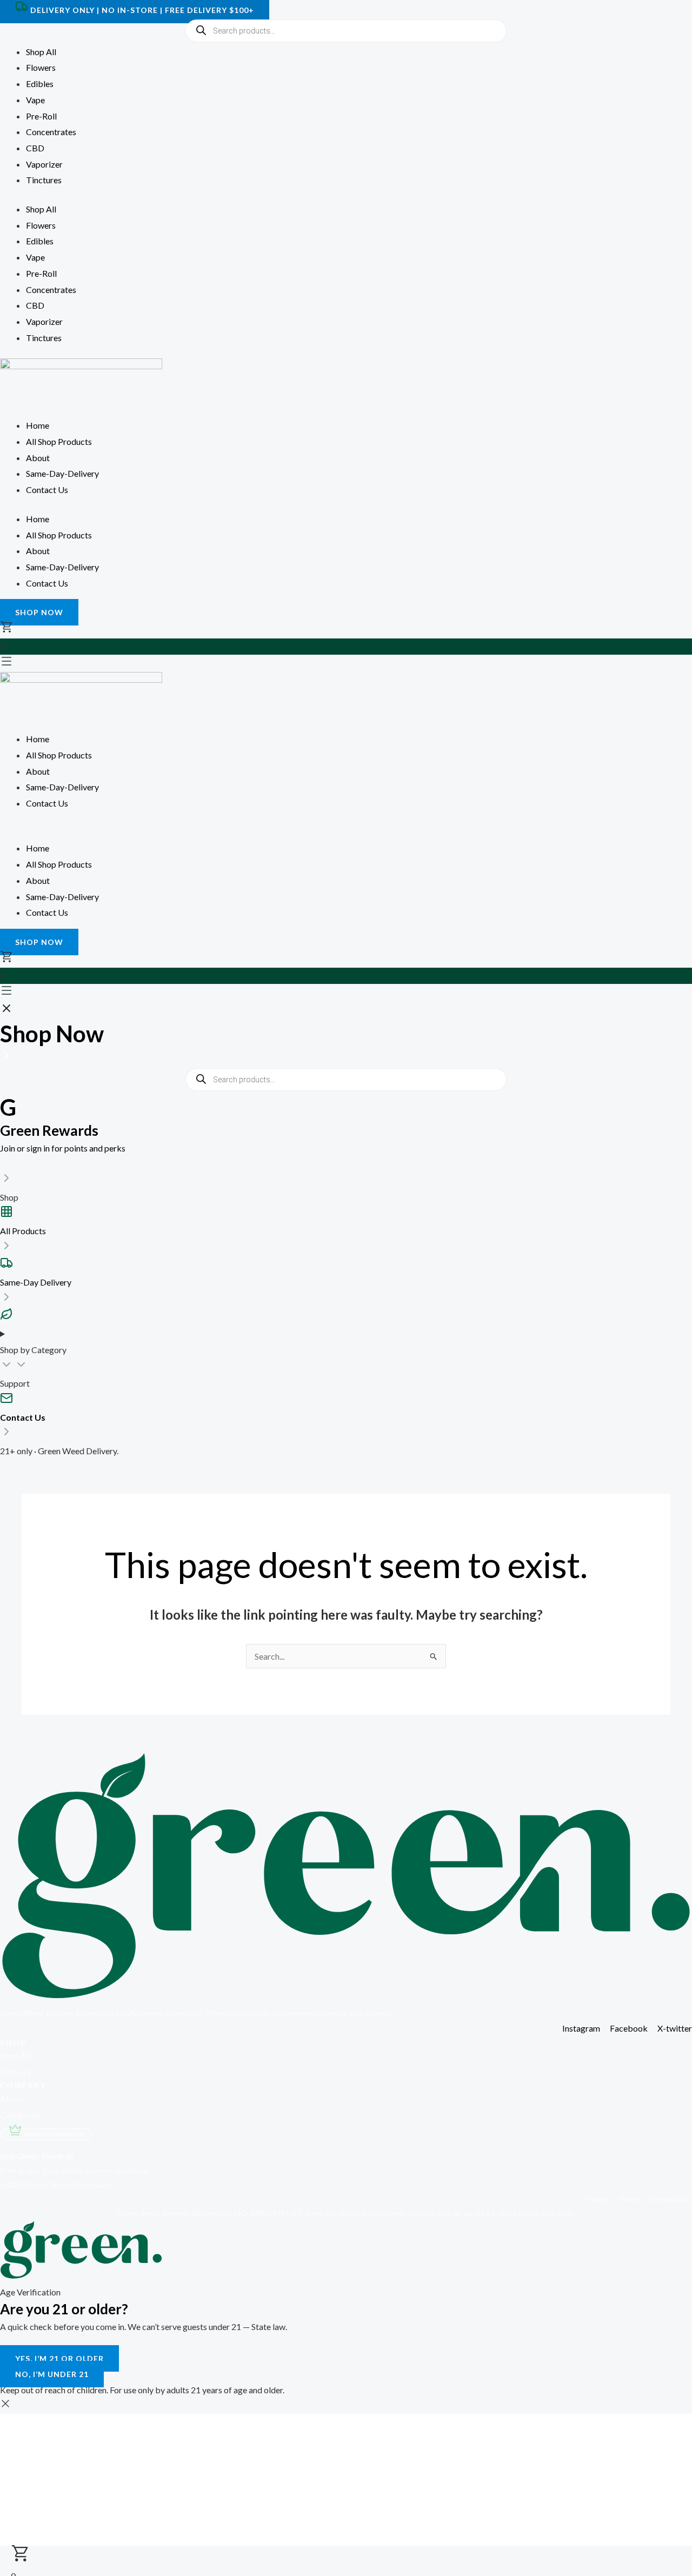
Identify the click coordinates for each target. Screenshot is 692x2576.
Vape (35, 100)
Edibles (40, 84)
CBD (35, 148)
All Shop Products (59, 441)
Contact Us (47, 490)
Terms (634, 2199)
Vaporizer (44, 164)
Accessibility (671, 2199)
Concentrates (51, 132)
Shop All (41, 52)
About (38, 458)
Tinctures (44, 180)
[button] (346, 833)
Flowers (41, 67)
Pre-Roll (41, 116)
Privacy (601, 2199)
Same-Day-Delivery (62, 473)
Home (38, 425)
